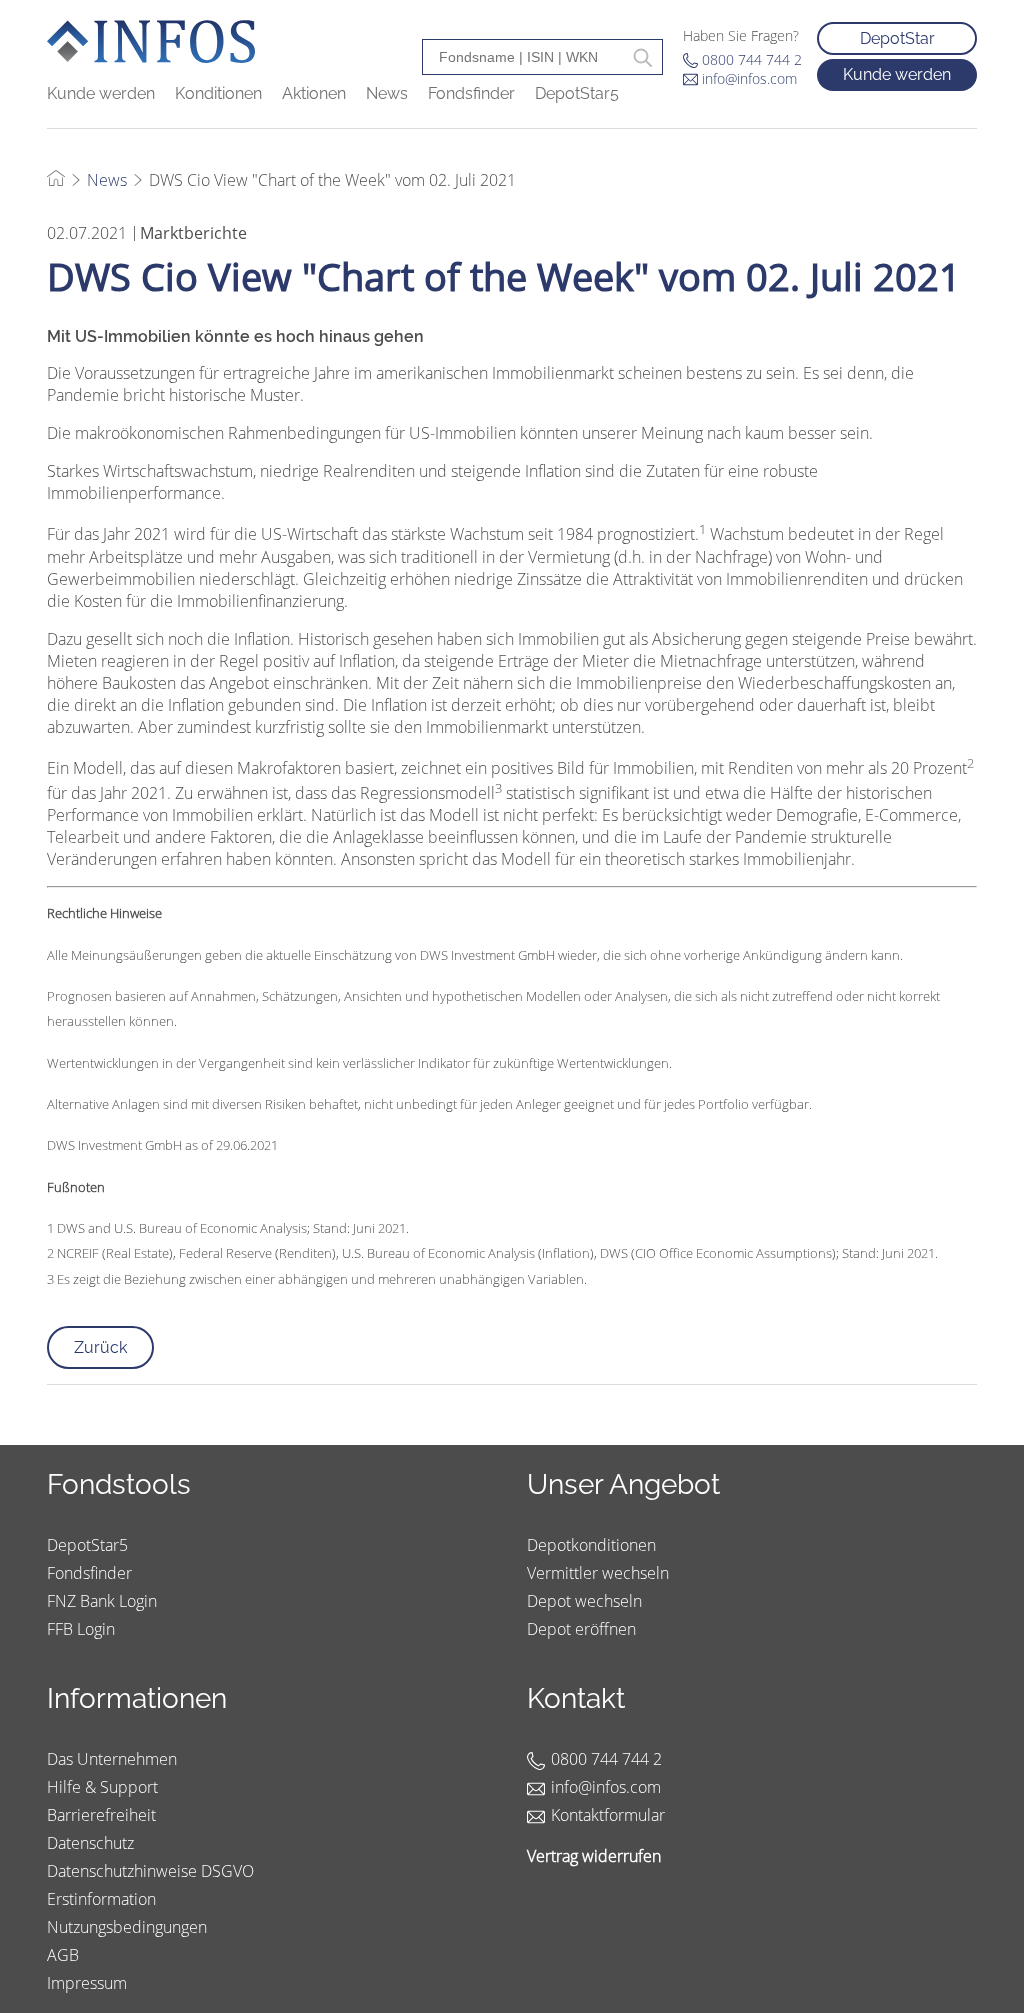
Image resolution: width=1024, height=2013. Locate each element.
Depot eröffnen (581, 1629)
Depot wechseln (584, 1601)
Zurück (100, 1347)
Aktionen (314, 93)
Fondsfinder (471, 93)
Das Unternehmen (112, 1759)
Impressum (87, 1983)
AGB (63, 1955)
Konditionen (218, 93)
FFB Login (81, 1629)
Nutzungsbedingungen (127, 1927)
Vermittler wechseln (598, 1573)
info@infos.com (749, 78)
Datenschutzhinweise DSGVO (150, 1871)
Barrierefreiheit (101, 1815)
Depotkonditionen (591, 1545)
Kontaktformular (608, 1815)
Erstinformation (101, 1899)
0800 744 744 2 (752, 59)
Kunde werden (101, 93)
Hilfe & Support (102, 1787)
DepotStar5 (577, 93)
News (387, 93)
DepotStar (897, 38)
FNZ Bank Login (102, 1601)
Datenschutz (90, 1843)
